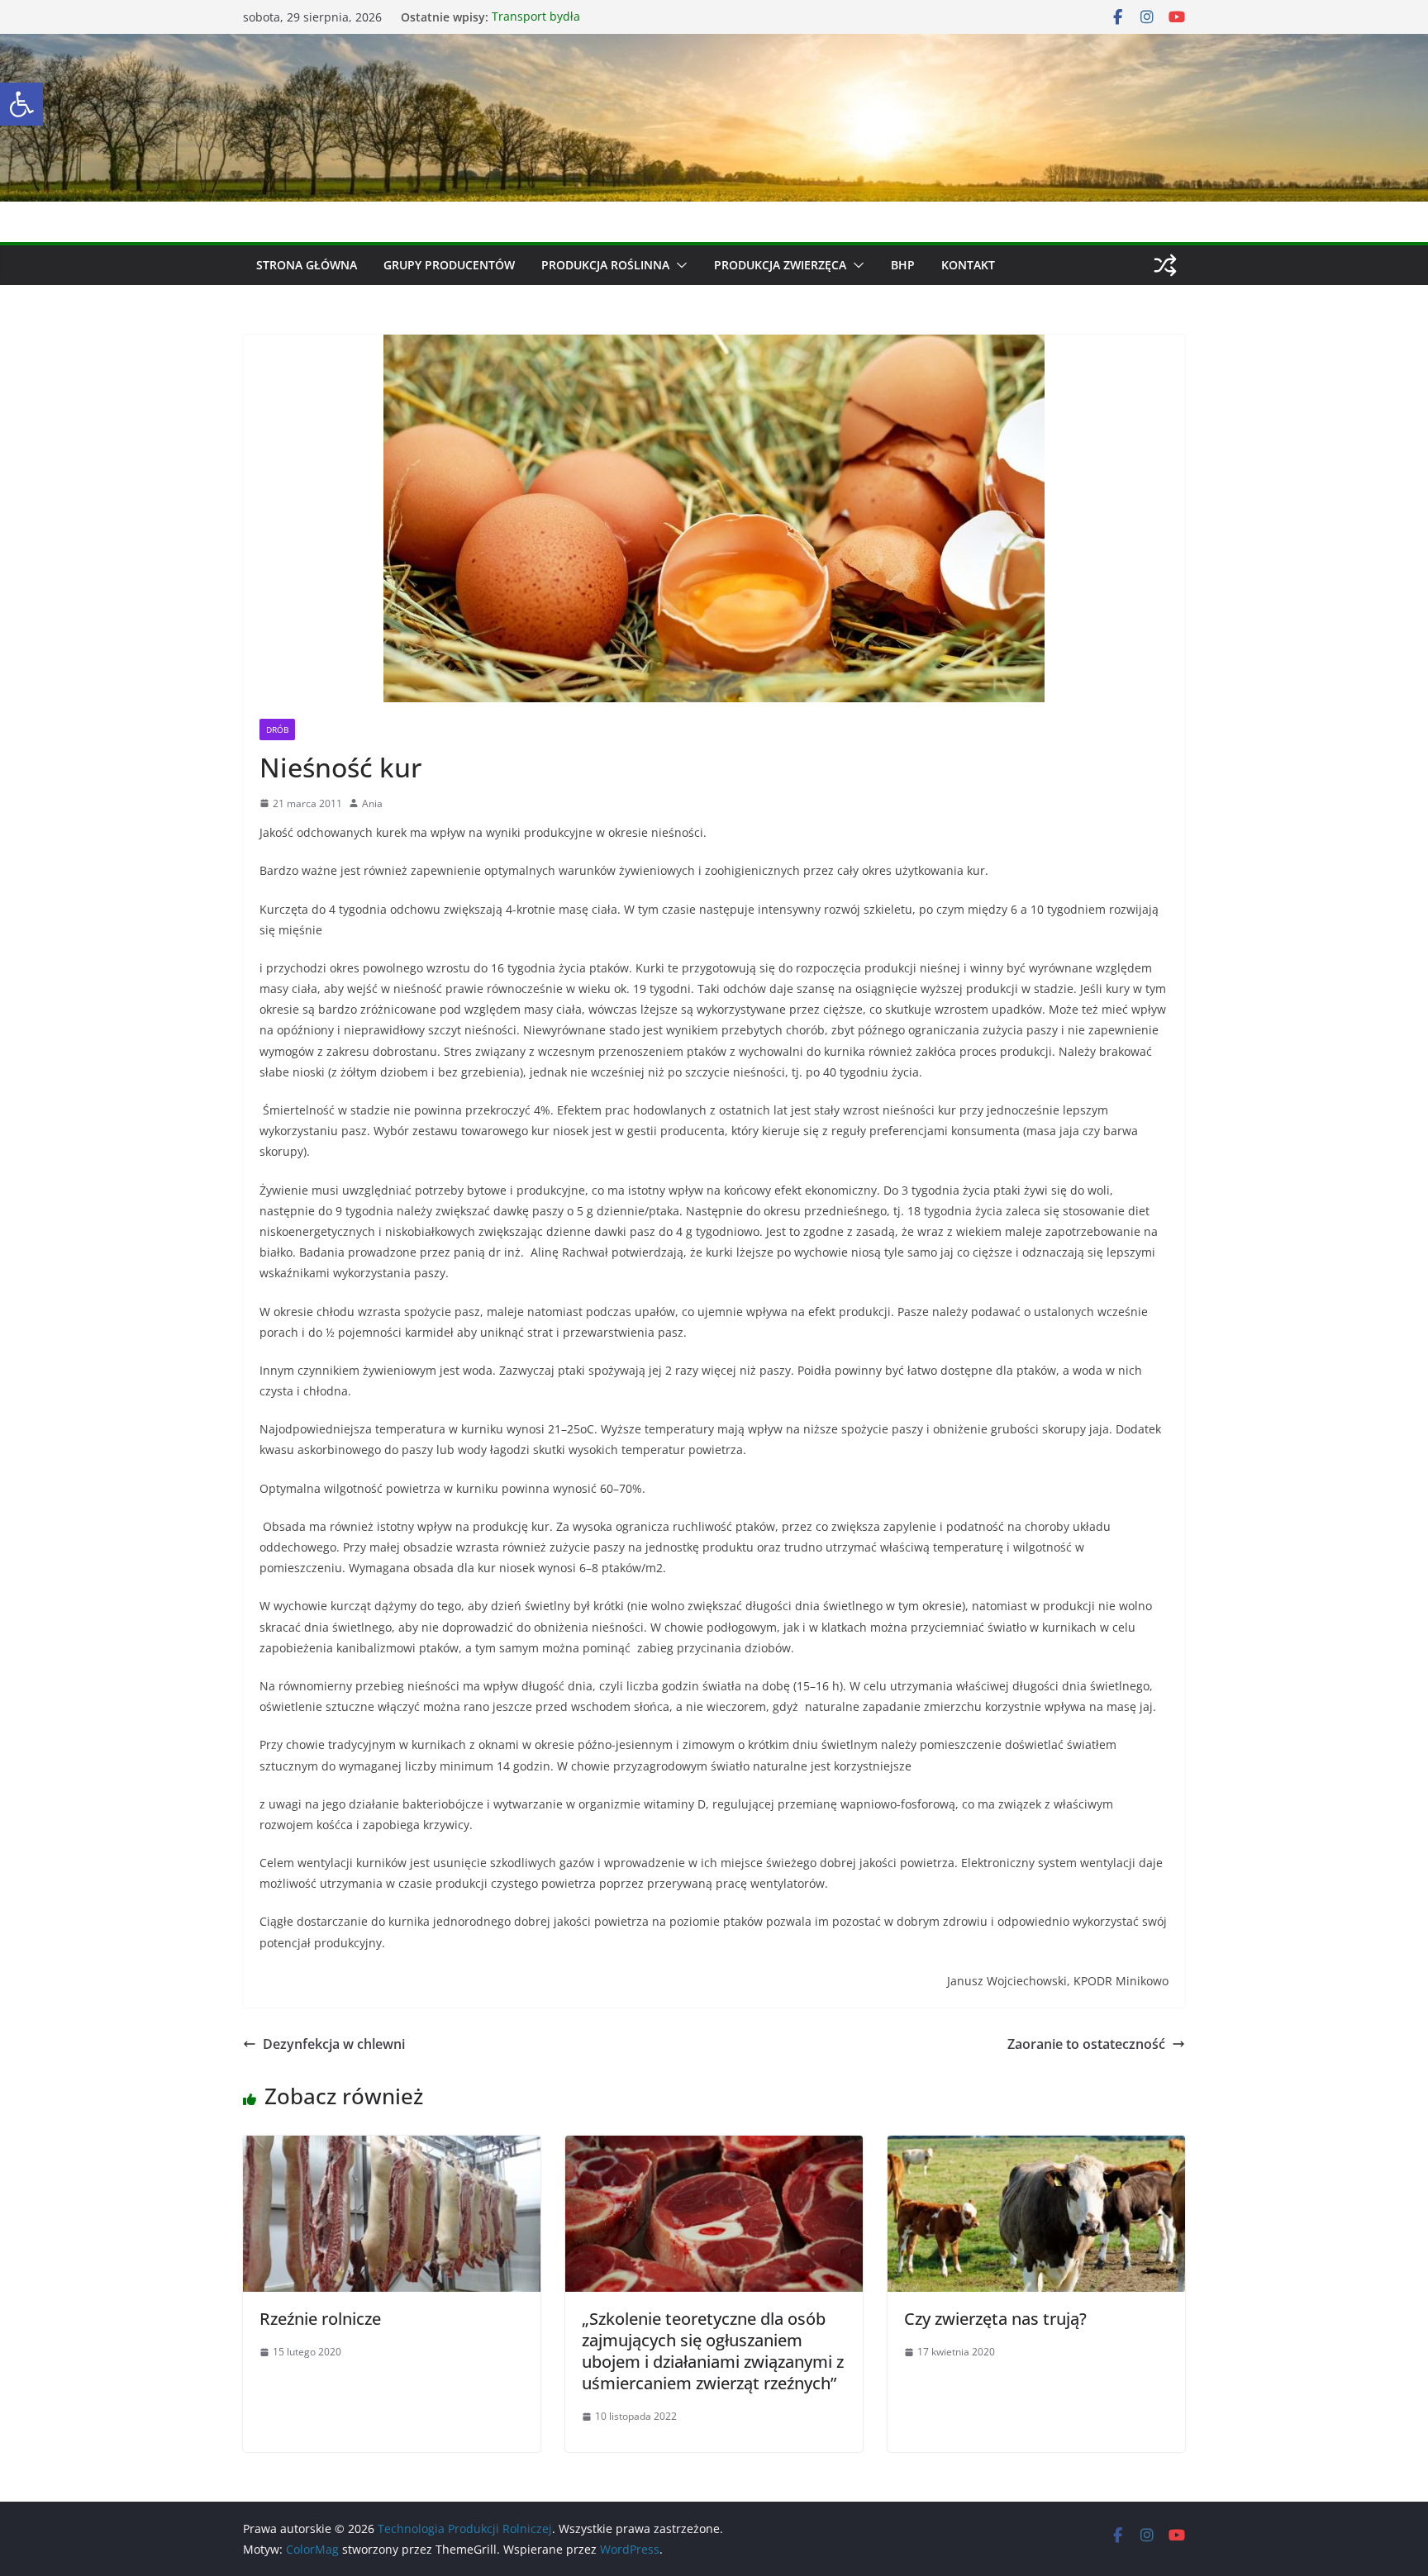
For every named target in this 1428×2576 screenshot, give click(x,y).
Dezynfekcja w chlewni (334, 2044)
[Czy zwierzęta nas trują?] (1036, 2147)
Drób (277, 730)
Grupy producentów (449, 265)
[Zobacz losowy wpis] (1165, 265)
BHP (903, 265)
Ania (372, 803)
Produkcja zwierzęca (780, 265)
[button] (21, 104)
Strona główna (307, 265)
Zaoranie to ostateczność (1086, 2044)
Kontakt (968, 265)
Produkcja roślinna (605, 265)
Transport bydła (536, 17)
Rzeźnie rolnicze (320, 2319)
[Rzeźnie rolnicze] (392, 2147)
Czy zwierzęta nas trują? (995, 2319)
